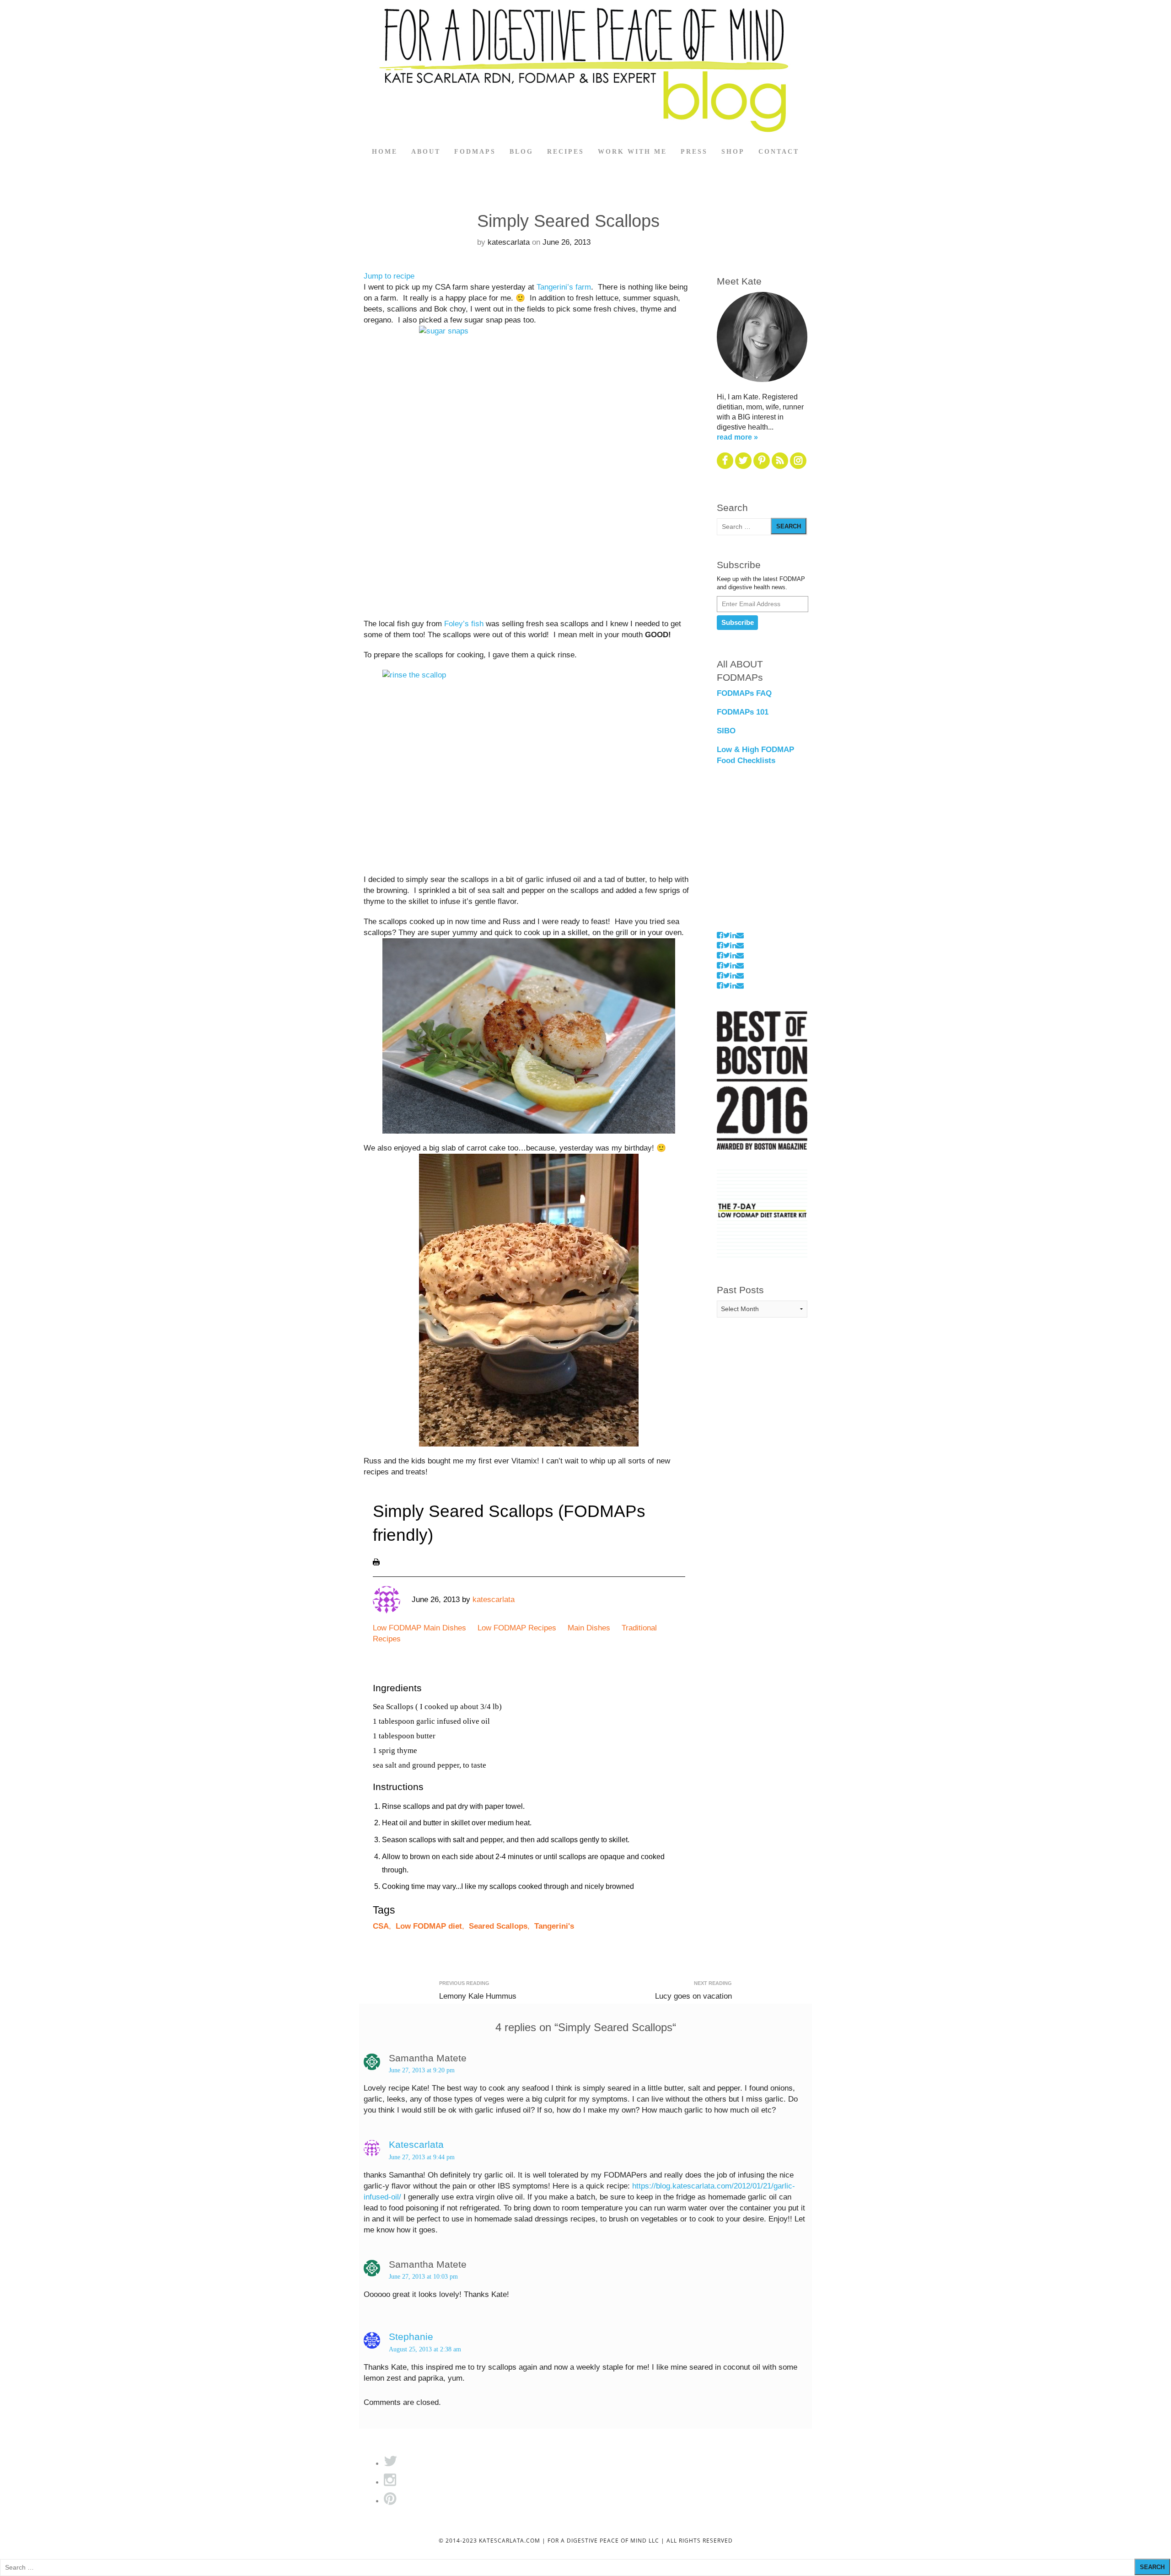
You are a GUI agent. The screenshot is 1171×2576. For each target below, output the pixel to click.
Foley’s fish (464, 624)
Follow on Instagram (746, 925)
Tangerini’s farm (564, 287)
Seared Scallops (498, 1926)
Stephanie (411, 2337)
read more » (737, 437)
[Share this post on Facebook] (720, 935)
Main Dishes (589, 1628)
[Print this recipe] (376, 1562)
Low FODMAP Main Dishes (419, 1628)
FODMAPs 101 (743, 712)
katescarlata (509, 242)
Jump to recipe (389, 276)
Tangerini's (554, 1926)
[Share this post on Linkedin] (733, 935)
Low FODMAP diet (429, 1926)
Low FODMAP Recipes (517, 1628)
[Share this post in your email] (740, 935)
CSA (381, 1926)
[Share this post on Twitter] (727, 935)
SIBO (726, 731)
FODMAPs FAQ (744, 693)
